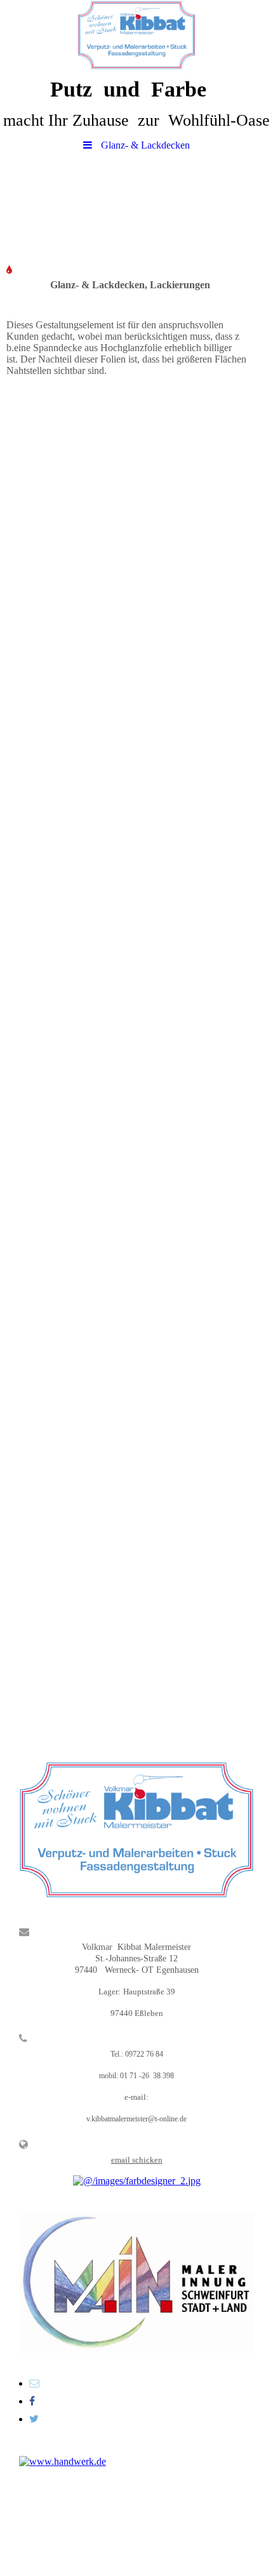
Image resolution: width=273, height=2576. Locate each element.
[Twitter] (34, 2419)
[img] (136, 35)
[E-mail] (34, 2383)
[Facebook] (32, 2401)
